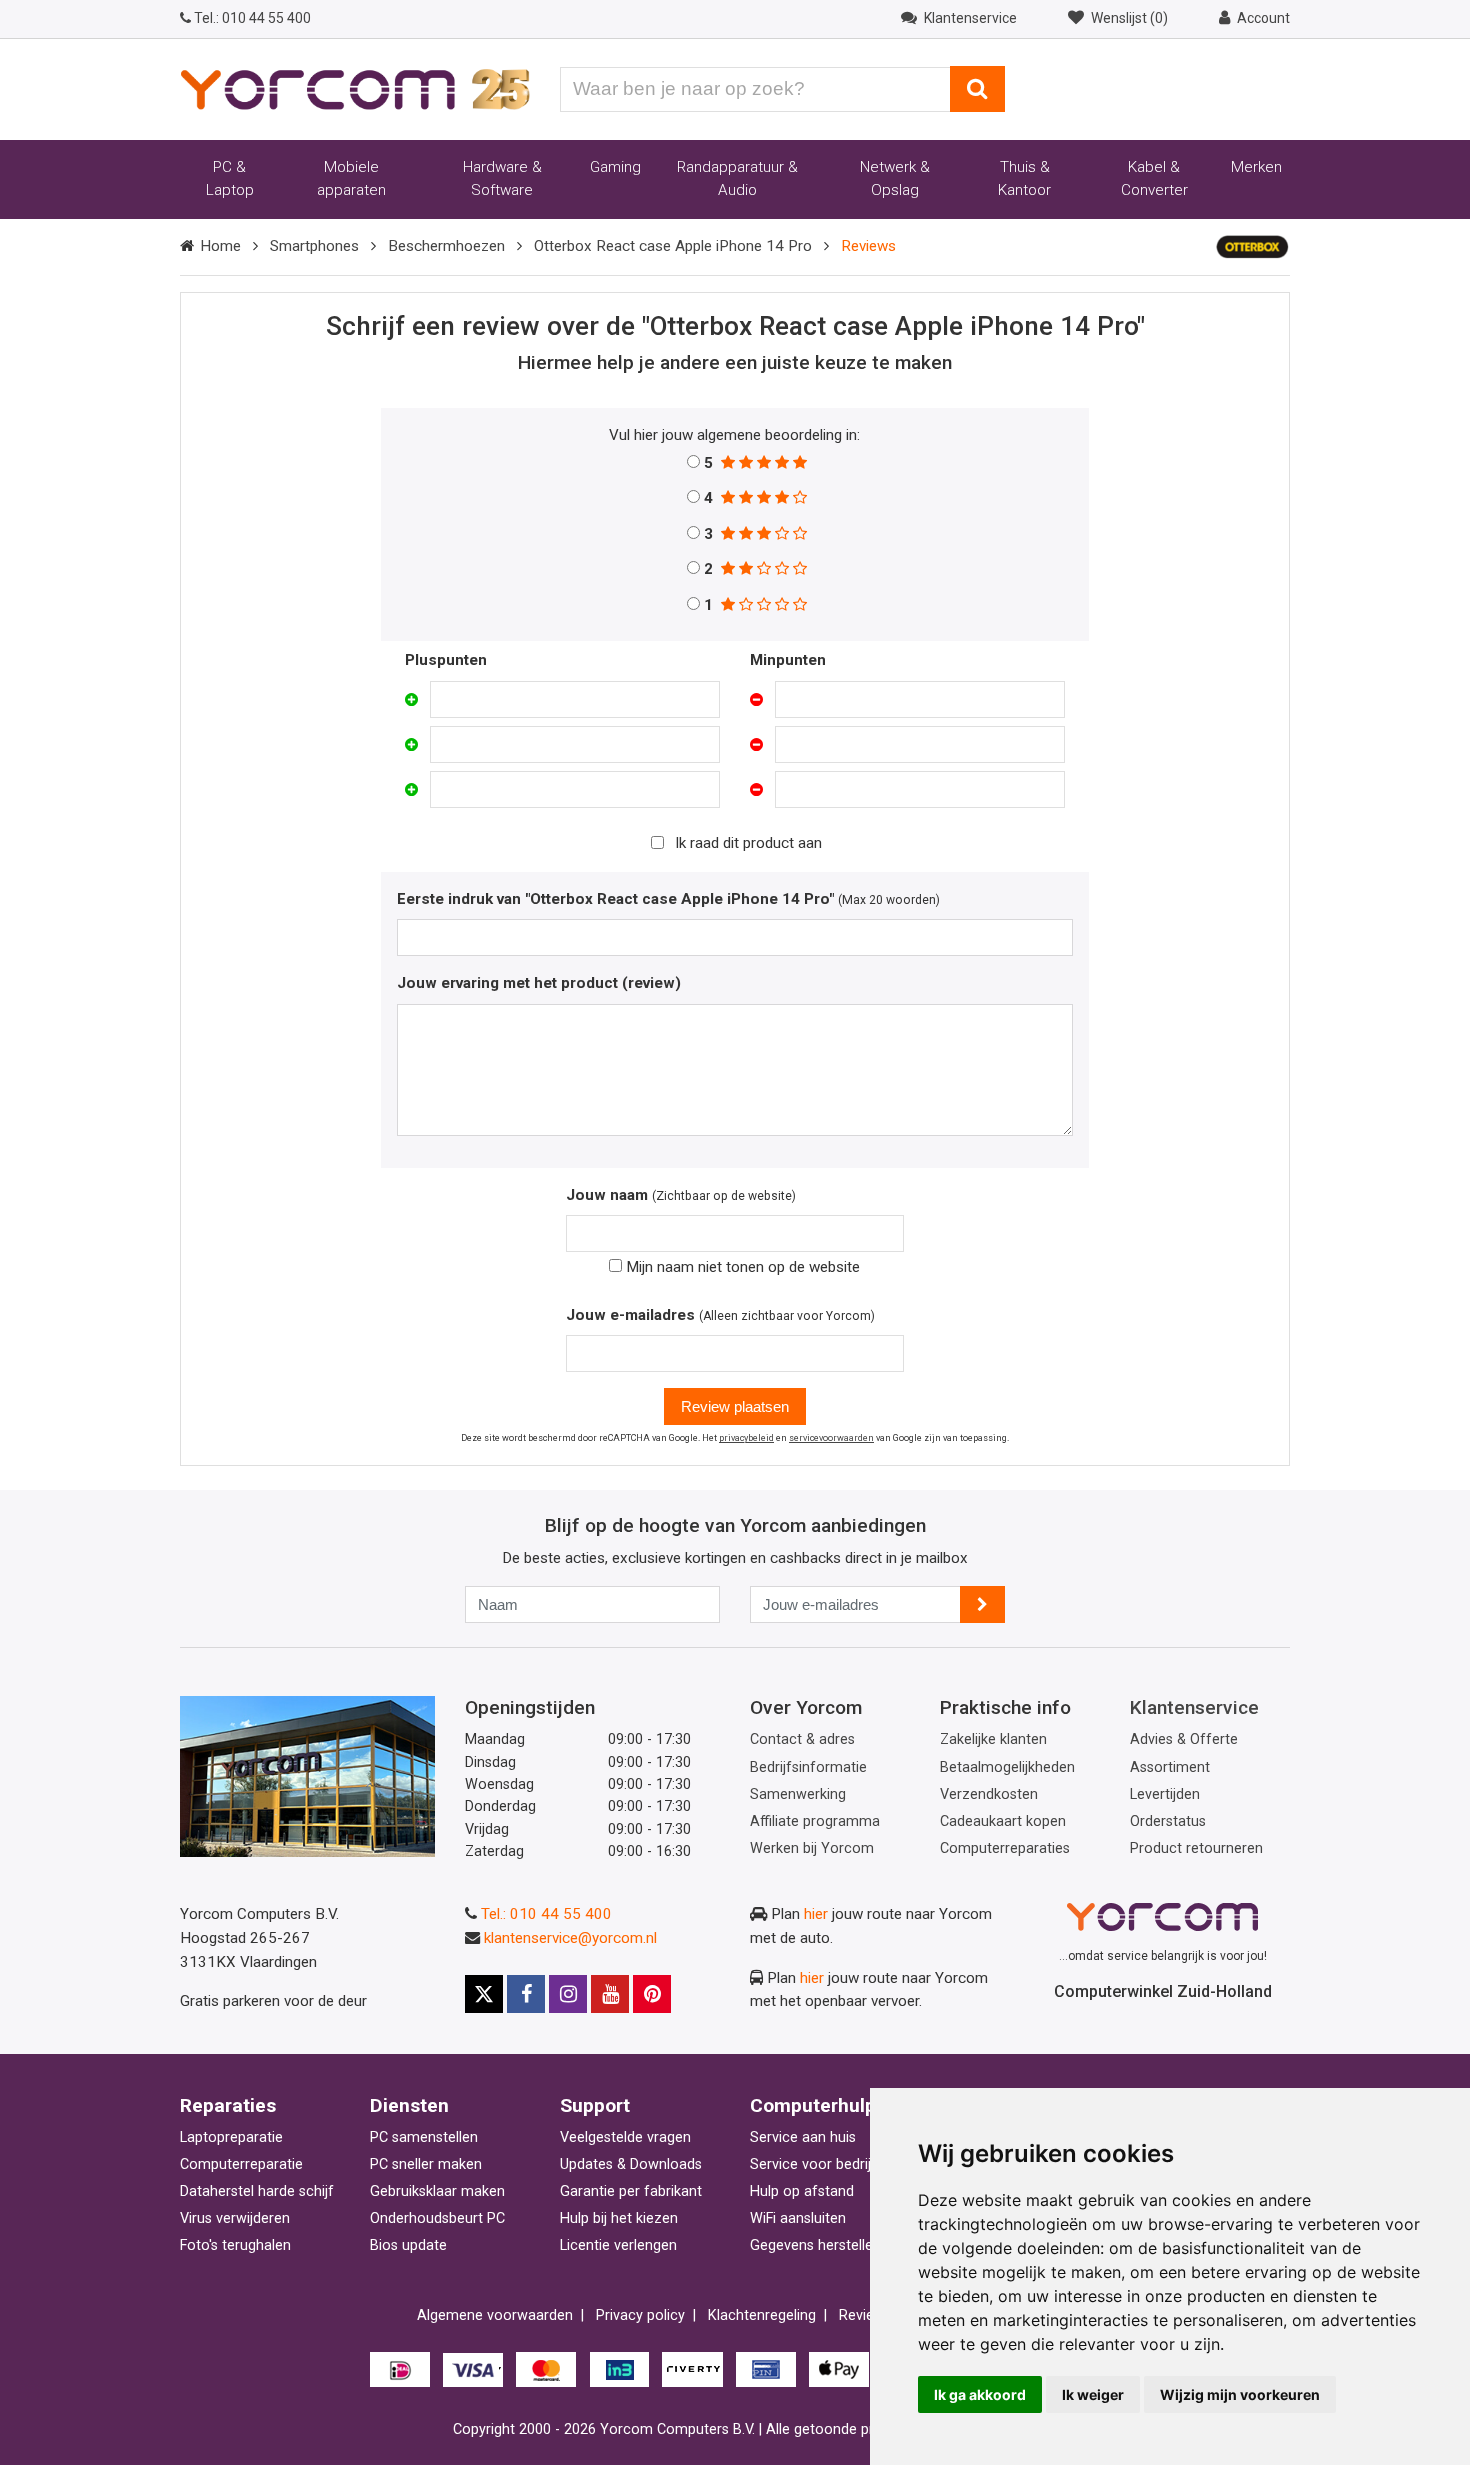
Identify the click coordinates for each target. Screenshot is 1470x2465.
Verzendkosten (989, 1794)
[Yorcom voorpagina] (355, 88)
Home (220, 246)
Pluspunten (446, 660)
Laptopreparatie (231, 2137)
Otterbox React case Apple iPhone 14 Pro (673, 246)
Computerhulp (813, 2105)
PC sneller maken (426, 2164)
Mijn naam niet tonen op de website (741, 1267)
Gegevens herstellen (815, 2245)
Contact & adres (802, 1739)
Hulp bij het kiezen (619, 2218)
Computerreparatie (241, 2164)
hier (816, 1914)
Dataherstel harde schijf (257, 2191)
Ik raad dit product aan (748, 843)
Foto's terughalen (235, 2245)
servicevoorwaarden (831, 1438)
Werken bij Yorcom (812, 1848)
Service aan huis (803, 2137)
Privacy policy (640, 2315)
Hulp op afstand (802, 2191)
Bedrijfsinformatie (808, 1767)
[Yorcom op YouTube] (610, 1994)
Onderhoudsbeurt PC (437, 2218)
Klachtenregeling (762, 2315)
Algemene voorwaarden (495, 2315)
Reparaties (228, 2105)
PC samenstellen (424, 2137)
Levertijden (1165, 1794)
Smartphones (314, 246)
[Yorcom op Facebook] (526, 1994)
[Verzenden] (982, 1604)
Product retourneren (1196, 1848)
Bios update (408, 2245)
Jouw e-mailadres (630, 1315)
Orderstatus (1168, 1821)
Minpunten (788, 660)
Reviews (865, 2315)
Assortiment (1170, 1767)
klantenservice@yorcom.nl (570, 1938)
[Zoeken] (977, 89)
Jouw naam (607, 1195)
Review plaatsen (735, 1406)
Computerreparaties (1005, 1848)
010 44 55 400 (252, 18)
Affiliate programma (815, 1821)
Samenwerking (798, 1794)
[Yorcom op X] (484, 1994)
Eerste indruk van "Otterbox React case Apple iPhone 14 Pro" (615, 899)
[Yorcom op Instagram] (568, 1994)
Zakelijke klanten (993, 1739)
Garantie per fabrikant (631, 2191)
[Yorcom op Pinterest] (652, 1994)
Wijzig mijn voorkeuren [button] (1240, 2394)
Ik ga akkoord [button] (980, 2394)
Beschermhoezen (446, 246)
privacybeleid (746, 1438)
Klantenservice (1194, 1707)
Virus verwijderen (235, 2218)
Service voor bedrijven (822, 2164)
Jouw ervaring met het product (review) (539, 983)
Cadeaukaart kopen (1003, 1821)
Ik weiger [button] (1093, 2394)
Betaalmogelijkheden (1007, 1767)
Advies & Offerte (1184, 1739)
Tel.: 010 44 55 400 (546, 1914)
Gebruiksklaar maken (437, 2191)
